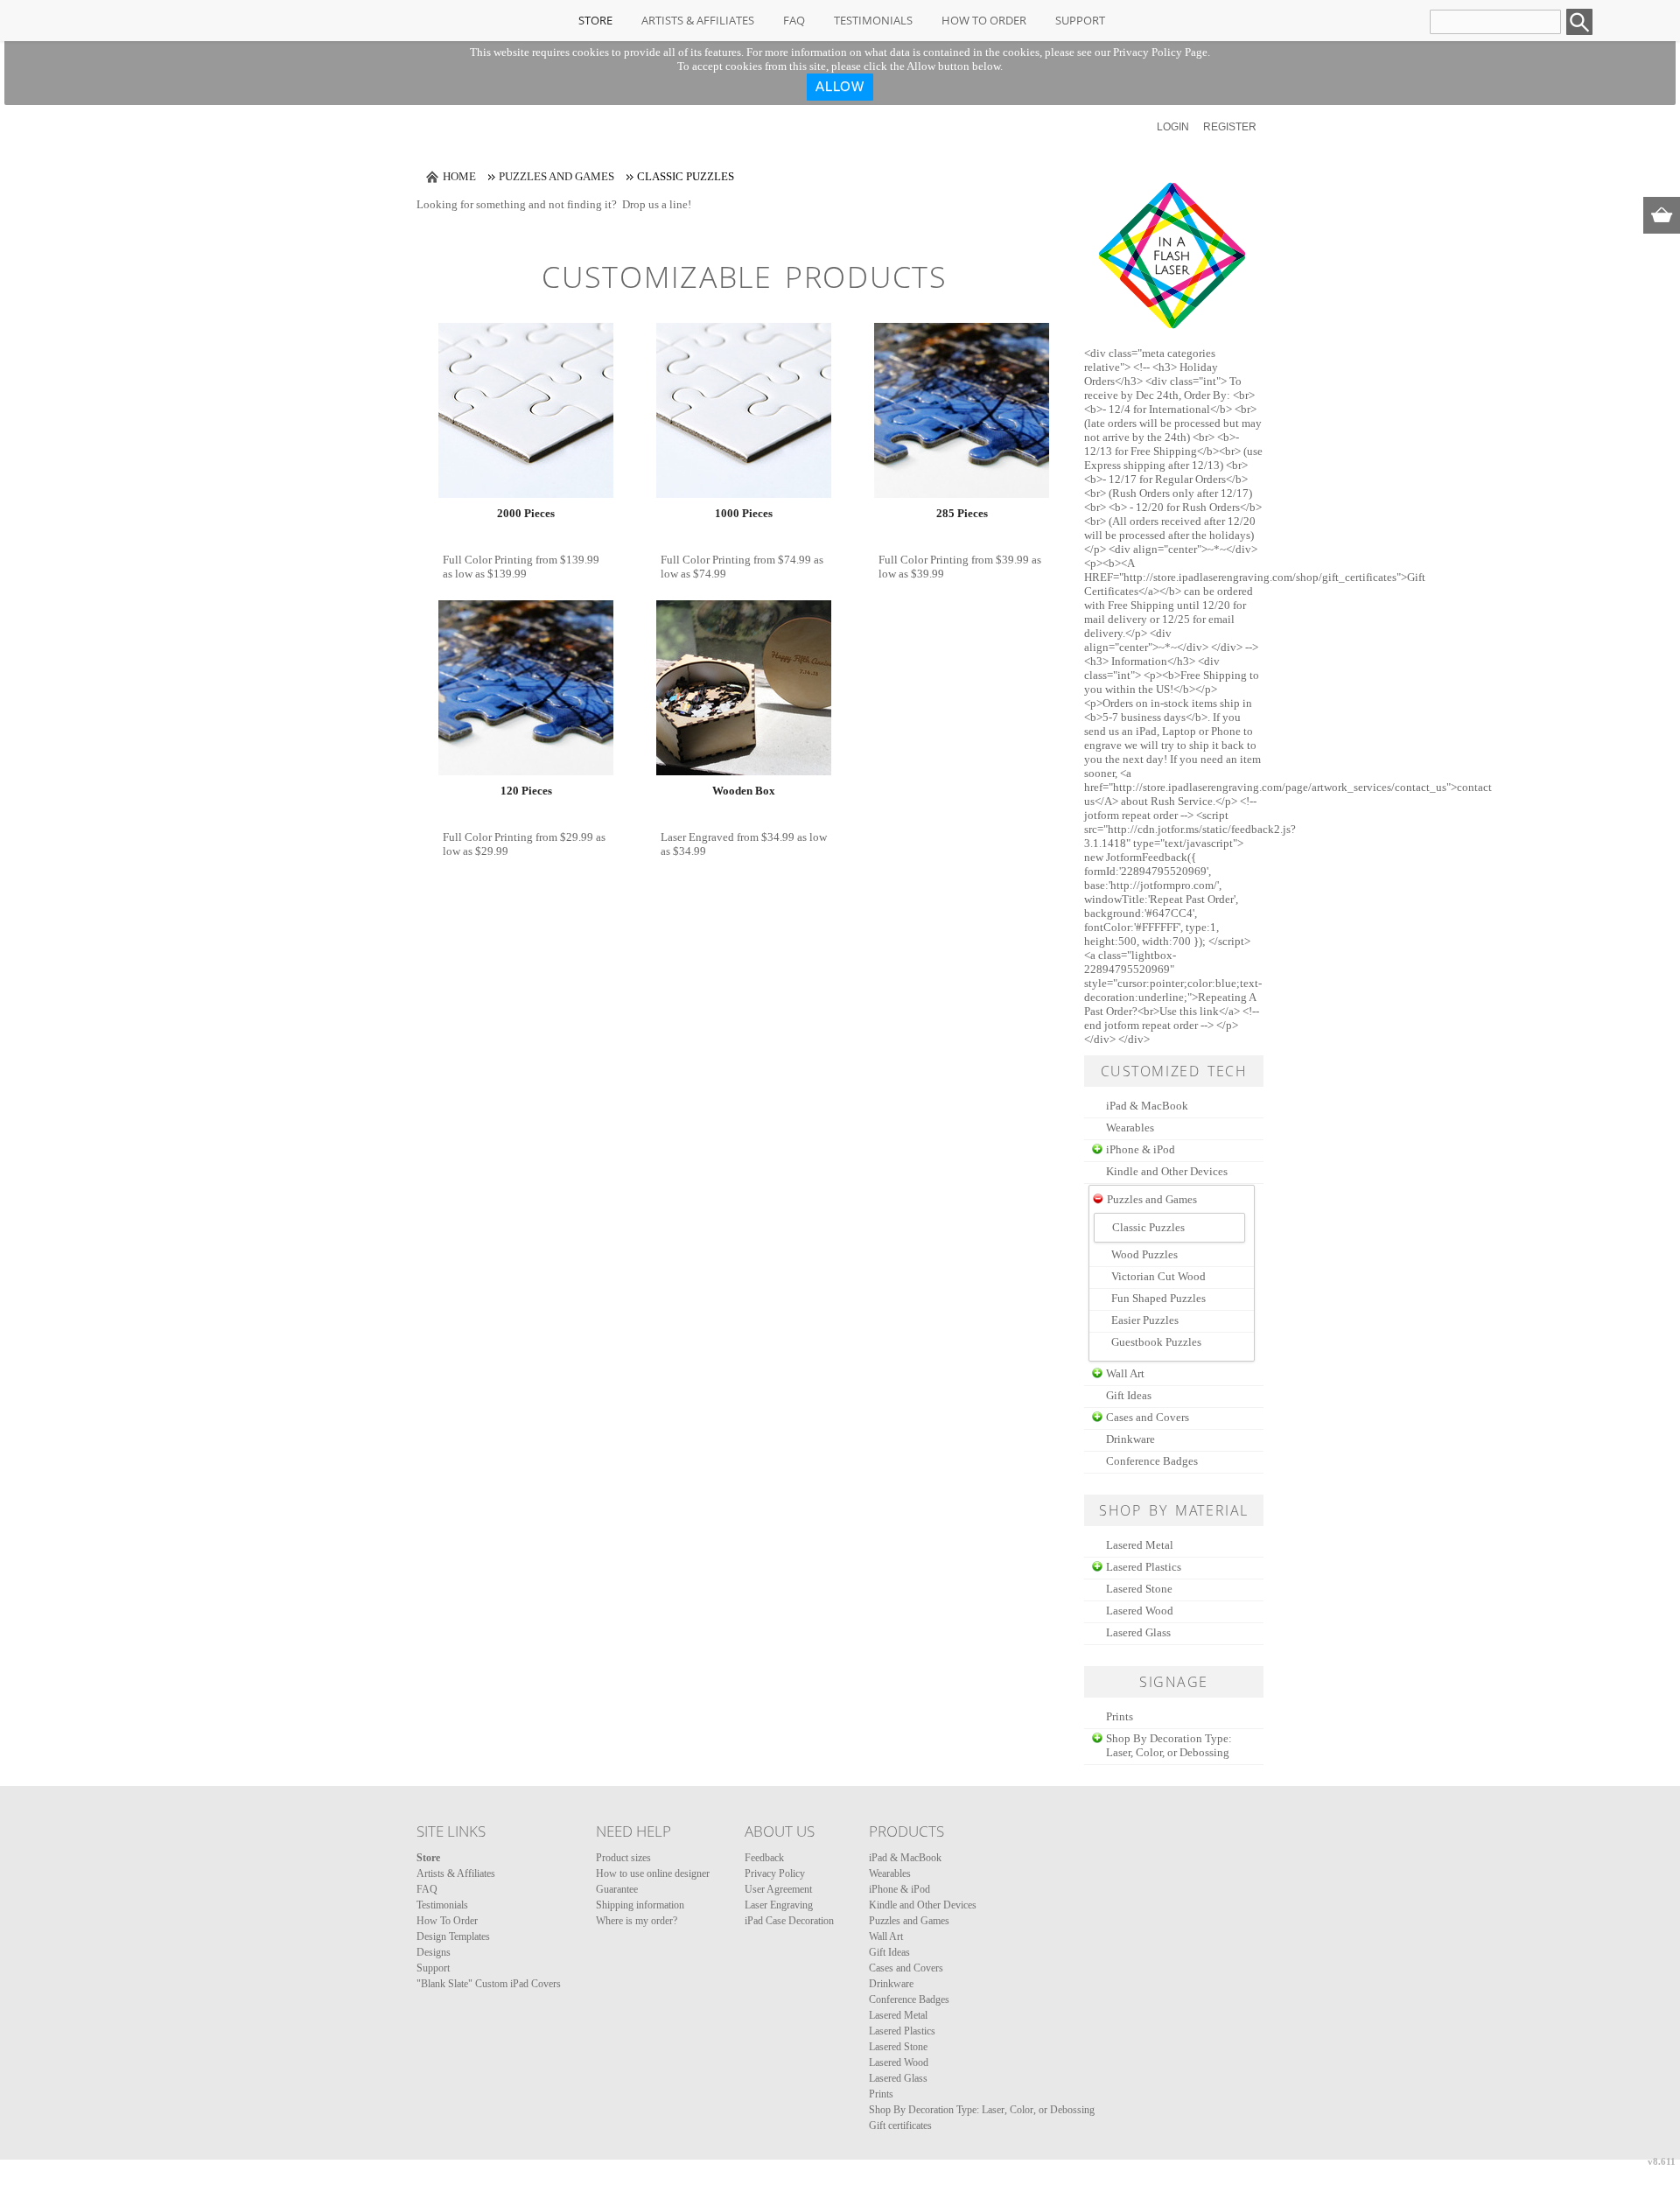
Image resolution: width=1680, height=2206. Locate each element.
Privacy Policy (775, 1873)
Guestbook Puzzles (1156, 1342)
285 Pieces (962, 513)
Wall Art (1125, 1373)
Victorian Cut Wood (1158, 1276)
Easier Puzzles (1145, 1320)
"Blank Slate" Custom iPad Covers (489, 1984)
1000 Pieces (744, 513)
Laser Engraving (779, 1905)
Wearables (1130, 1128)
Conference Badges (1152, 1461)
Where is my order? (637, 1921)
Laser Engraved (697, 837)
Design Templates (453, 1936)
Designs (434, 1952)
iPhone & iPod (1141, 1149)
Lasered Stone (1139, 1589)
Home (459, 176)
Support (1080, 20)
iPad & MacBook (1147, 1106)
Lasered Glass (1138, 1632)
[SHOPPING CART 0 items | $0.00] (1662, 215)
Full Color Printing (488, 560)
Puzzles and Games (556, 176)
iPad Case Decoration (789, 1921)
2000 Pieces (526, 513)
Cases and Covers (1148, 1417)
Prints (1120, 1716)
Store (595, 20)
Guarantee (617, 1889)
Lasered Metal (1140, 1545)
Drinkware (1130, 1439)
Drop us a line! (657, 204)
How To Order (984, 20)
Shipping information (640, 1905)
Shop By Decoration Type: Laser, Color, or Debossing (1169, 1745)
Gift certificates (900, 2125)
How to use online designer (653, 1873)
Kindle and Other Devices (1167, 1171)
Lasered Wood (1140, 1611)
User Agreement (778, 1889)
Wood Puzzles (1144, 1254)
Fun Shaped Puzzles (1158, 1298)
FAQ (794, 20)
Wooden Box (744, 791)
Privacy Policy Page (1160, 52)
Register (1230, 127)
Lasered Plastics (1144, 1567)
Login (1173, 127)
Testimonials (873, 20)
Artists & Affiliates (698, 20)
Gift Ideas (1129, 1395)
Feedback (764, 1858)
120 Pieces (526, 791)
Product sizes (623, 1858)
